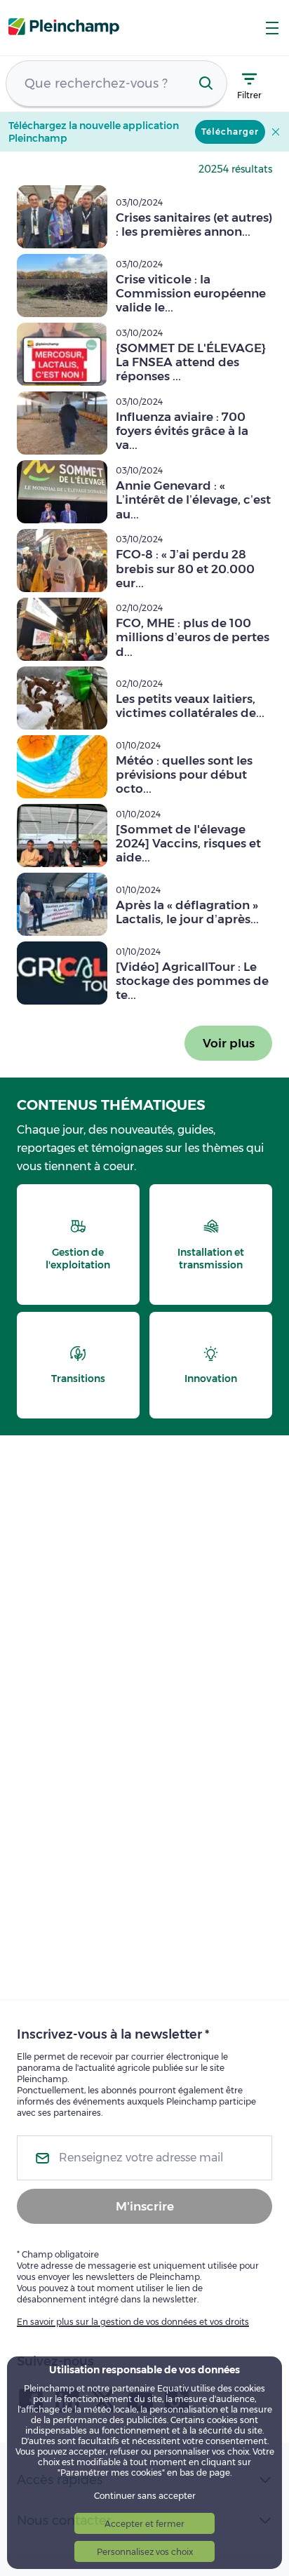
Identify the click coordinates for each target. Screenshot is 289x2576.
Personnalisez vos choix (145, 2552)
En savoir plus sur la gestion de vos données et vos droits (133, 2322)
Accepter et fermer (144, 2524)
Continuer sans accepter (145, 2496)
